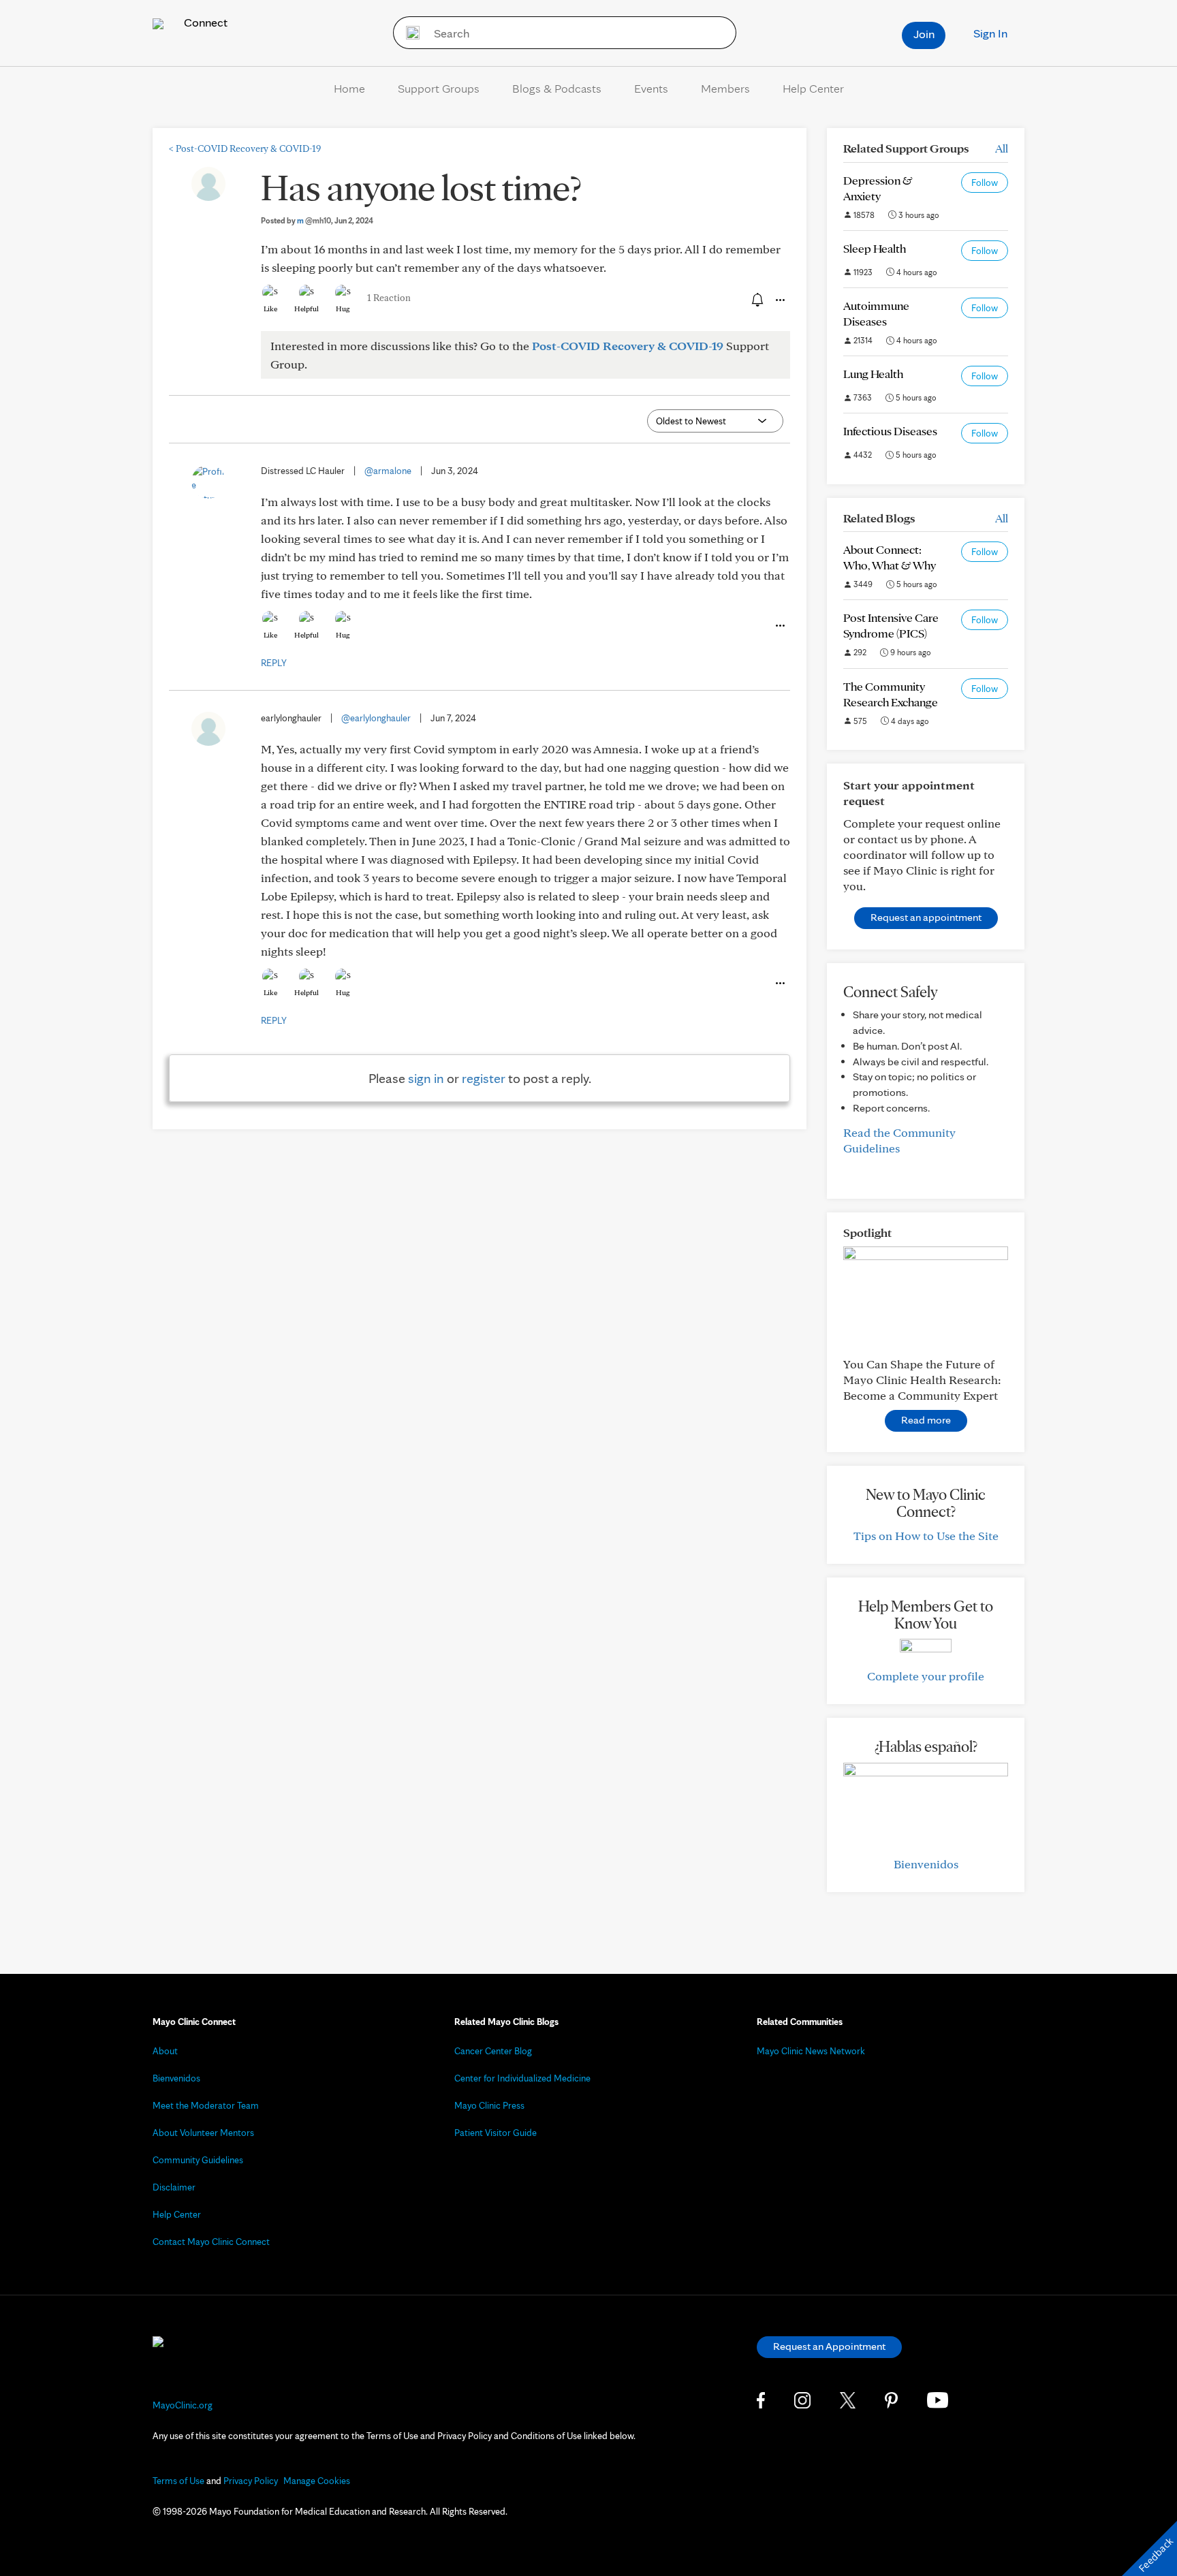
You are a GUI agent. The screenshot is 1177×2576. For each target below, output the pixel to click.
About (165, 2051)
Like (270, 309)
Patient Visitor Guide (496, 2133)
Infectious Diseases (890, 431)
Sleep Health (875, 248)
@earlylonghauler (376, 718)
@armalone (388, 471)
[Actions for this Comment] (779, 626)
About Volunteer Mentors (203, 2133)
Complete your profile (926, 1676)
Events (651, 88)
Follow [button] (985, 183)
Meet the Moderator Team (206, 2105)
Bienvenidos (926, 1864)
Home (349, 88)
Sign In (990, 33)
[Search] (408, 33)
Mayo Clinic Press (489, 2105)
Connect (204, 22)
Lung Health (873, 374)
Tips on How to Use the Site (926, 1536)
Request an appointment (926, 917)
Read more (926, 1420)
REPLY (274, 663)
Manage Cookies (317, 2481)
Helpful (307, 309)
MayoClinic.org (183, 2405)
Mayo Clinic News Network (811, 2051)
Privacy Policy (251, 2481)
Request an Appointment (829, 2346)
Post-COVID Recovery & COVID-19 (245, 148)
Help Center (813, 88)
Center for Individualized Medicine (522, 2078)
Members (725, 88)
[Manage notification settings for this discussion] (756, 300)
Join (924, 34)
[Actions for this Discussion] (779, 300)
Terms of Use (178, 2481)
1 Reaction (389, 298)
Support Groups (439, 88)
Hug (343, 309)
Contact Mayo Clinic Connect (211, 2242)
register (484, 1078)
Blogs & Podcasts (557, 88)
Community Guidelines (198, 2160)
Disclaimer (174, 2187)
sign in (426, 1078)
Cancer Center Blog (493, 2051)
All (1002, 148)
